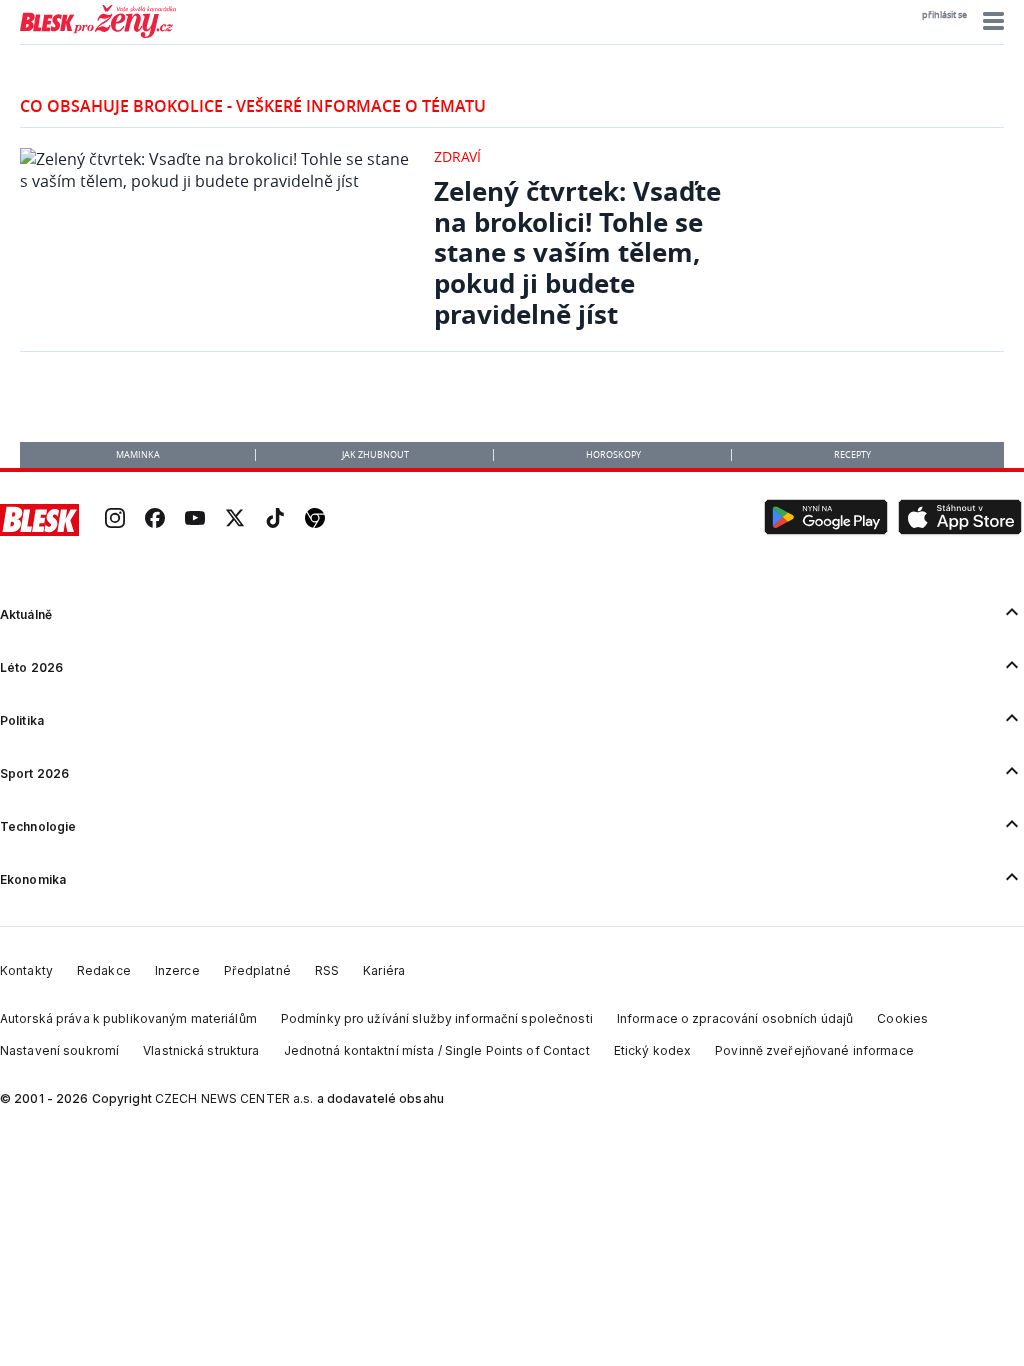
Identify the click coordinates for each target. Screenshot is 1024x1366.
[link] (115, 519)
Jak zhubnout (375, 455)
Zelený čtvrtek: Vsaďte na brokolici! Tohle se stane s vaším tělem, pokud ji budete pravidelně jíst (577, 253)
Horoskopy (613, 455)
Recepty (852, 455)
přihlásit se (944, 15)
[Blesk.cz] (39, 520)
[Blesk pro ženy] (98, 34)
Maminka (138, 455)
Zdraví (457, 156)
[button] (990, 21)
